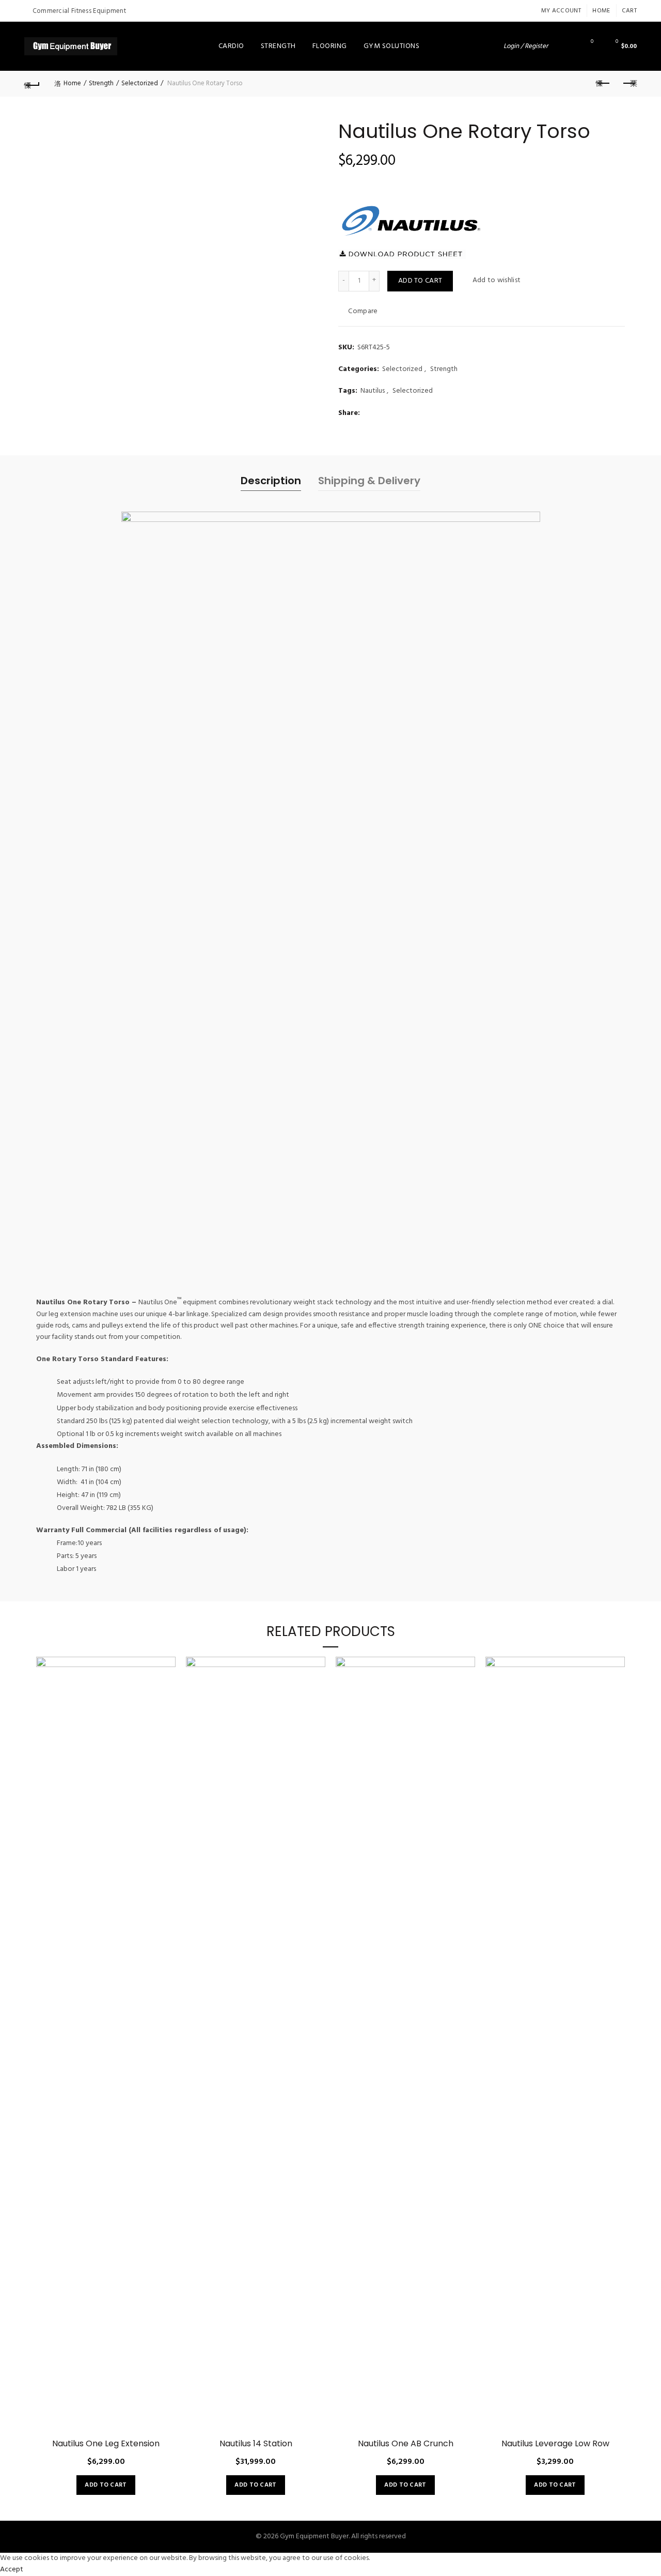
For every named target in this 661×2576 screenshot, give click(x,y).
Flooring (330, 46)
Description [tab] (271, 1540)
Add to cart (420, 281)
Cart (629, 11)
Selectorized (140, 83)
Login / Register (526, 46)
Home (601, 11)
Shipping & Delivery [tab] (369, 1540)
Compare (363, 311)
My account (561, 11)
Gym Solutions (392, 46)
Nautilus (373, 391)
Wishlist (592, 42)
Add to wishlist (497, 280)
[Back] (32, 84)
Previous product (603, 84)
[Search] (563, 46)
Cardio (231, 46)
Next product (629, 84)
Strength (278, 46)
